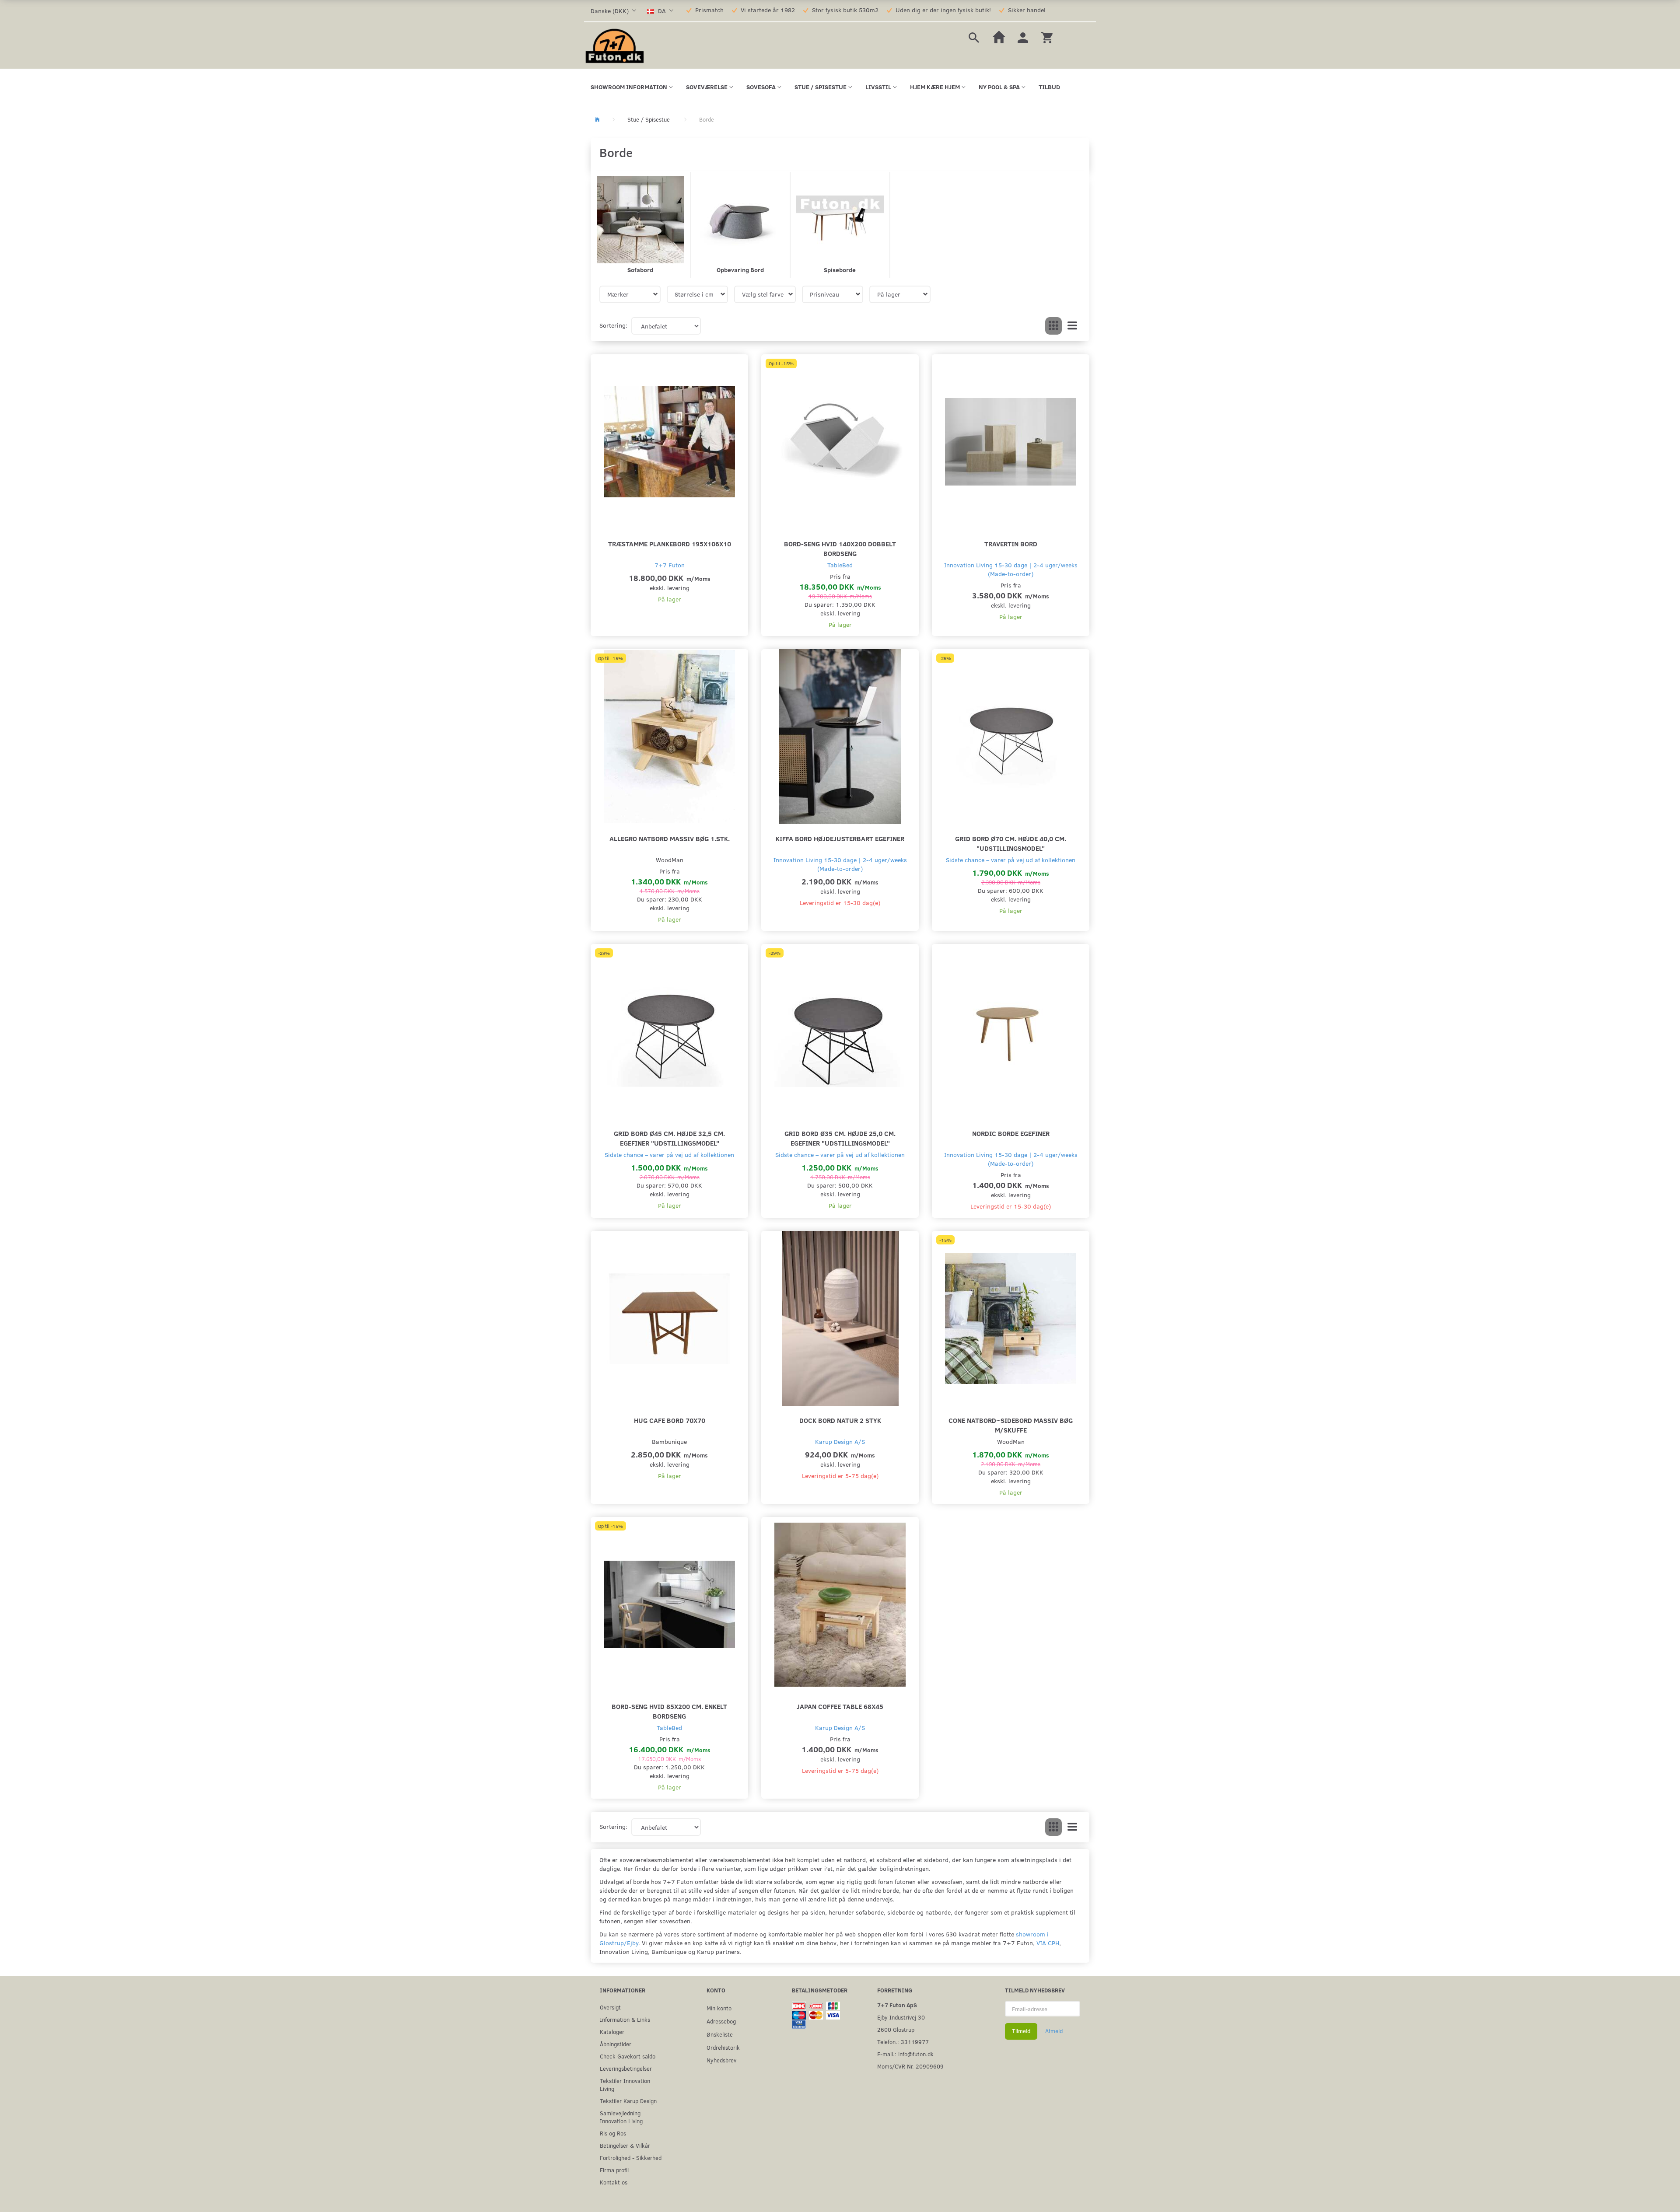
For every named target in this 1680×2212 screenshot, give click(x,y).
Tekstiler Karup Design (628, 2101)
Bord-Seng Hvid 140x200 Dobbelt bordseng (840, 548)
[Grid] (1053, 326)
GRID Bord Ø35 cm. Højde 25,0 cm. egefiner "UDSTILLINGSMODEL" (840, 1138)
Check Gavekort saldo (628, 2056)
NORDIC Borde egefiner (1011, 1133)
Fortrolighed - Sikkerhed (631, 2158)
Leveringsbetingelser (626, 2068)
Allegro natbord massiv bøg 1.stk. (670, 838)
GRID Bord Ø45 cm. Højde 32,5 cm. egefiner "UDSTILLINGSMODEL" (669, 1138)
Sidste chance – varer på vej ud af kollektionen (1011, 860)
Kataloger (612, 2032)
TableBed (840, 565)
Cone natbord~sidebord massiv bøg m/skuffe (1011, 1425)
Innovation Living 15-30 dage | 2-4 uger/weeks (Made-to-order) (1011, 569)
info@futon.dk (916, 2054)
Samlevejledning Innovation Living (621, 2117)
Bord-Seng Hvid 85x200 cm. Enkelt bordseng (669, 1711)
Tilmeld (1021, 2031)
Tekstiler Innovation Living (625, 2084)
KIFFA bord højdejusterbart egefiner (840, 838)
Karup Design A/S (840, 1441)
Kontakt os (614, 2182)
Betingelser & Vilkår (625, 2145)
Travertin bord (1011, 543)
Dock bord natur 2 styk (840, 1420)
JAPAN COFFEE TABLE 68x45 (840, 1706)
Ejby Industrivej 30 (901, 2017)
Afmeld (1054, 2031)
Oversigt (610, 2007)
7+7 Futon (670, 565)
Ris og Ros (613, 2133)
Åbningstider (616, 2044)
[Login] (1023, 37)
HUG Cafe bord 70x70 (670, 1420)
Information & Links (625, 2019)
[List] (1072, 326)
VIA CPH (1048, 1943)
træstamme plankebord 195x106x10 (670, 543)
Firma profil (614, 2170)
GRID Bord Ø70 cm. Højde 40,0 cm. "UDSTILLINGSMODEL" (1011, 843)
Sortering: (613, 325)
